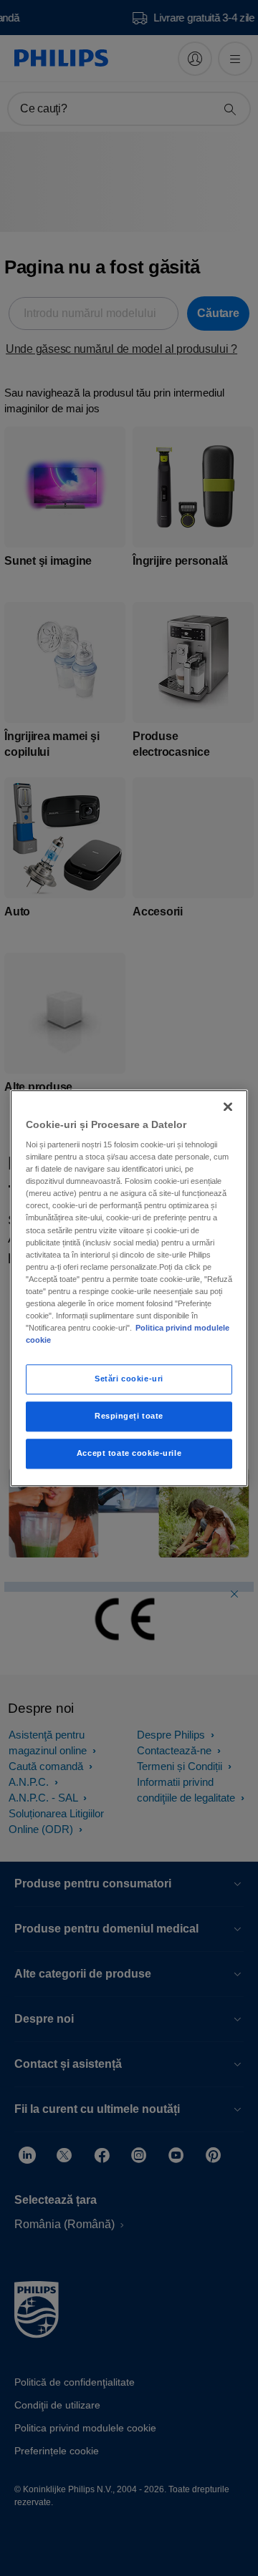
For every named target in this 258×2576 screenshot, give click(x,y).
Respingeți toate (129, 1416)
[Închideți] (228, 1107)
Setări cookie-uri (129, 1379)
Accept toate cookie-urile (129, 1453)
